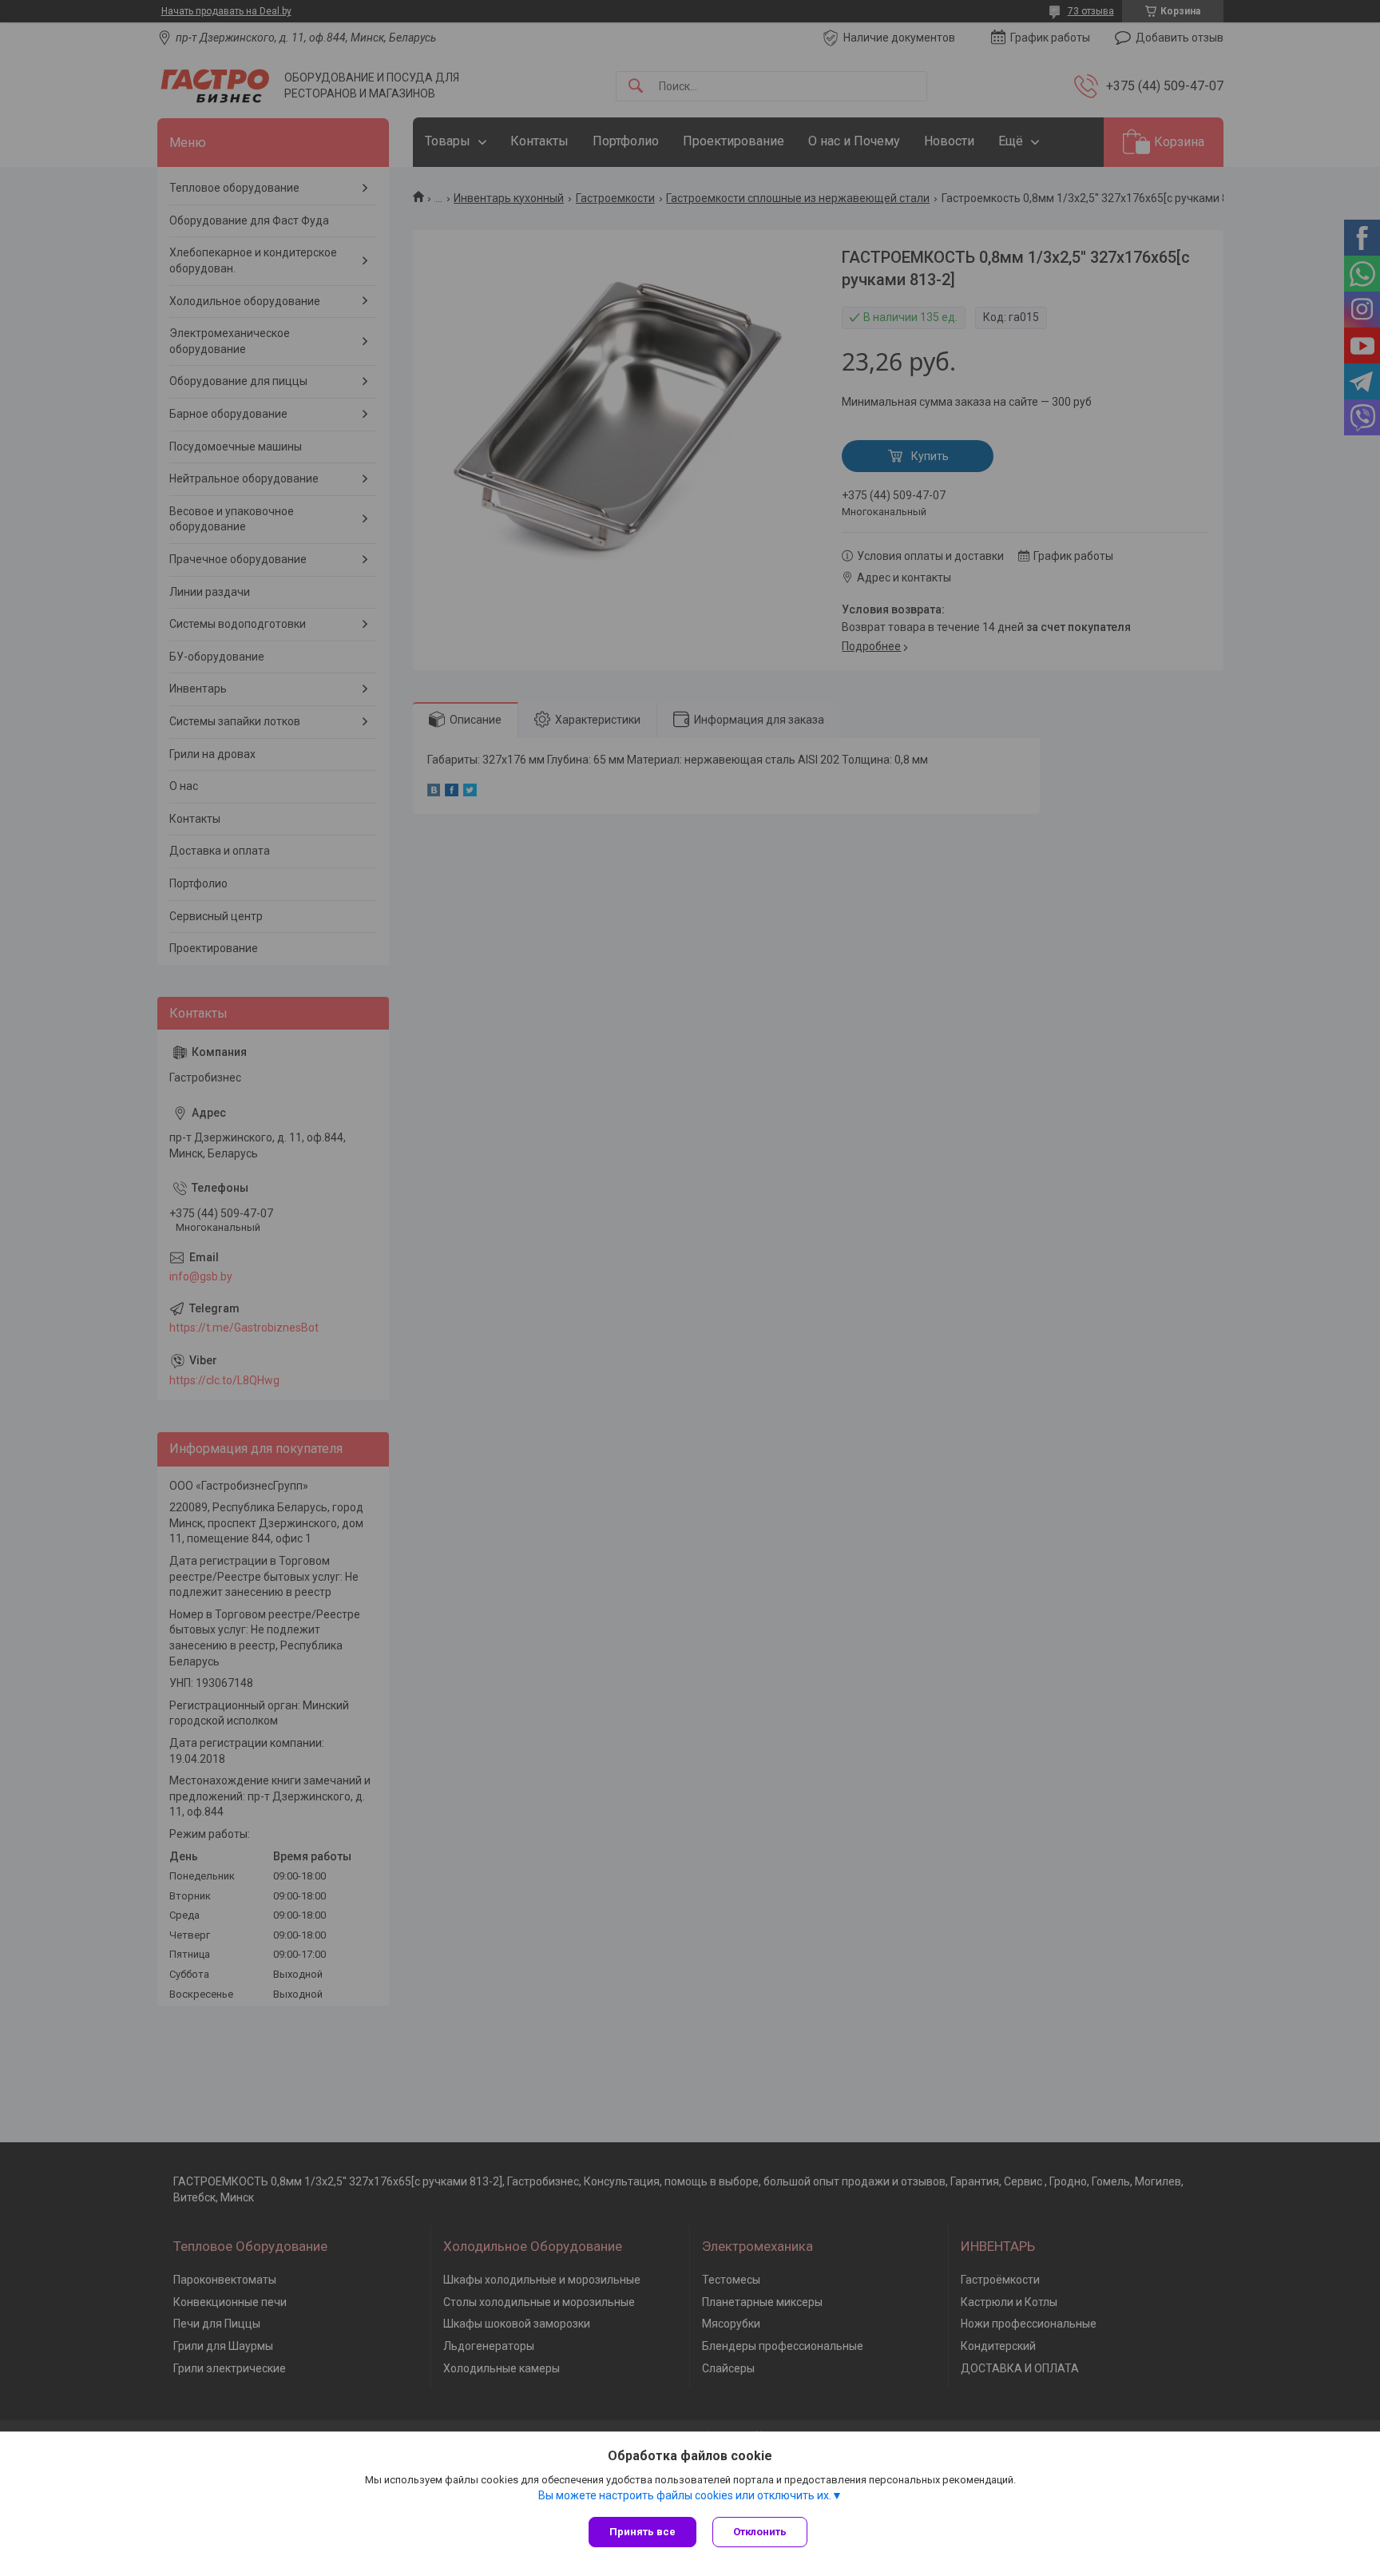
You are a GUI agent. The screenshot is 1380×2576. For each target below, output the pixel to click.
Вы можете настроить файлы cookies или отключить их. (685, 2495)
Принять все (642, 2532)
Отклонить (760, 2532)
